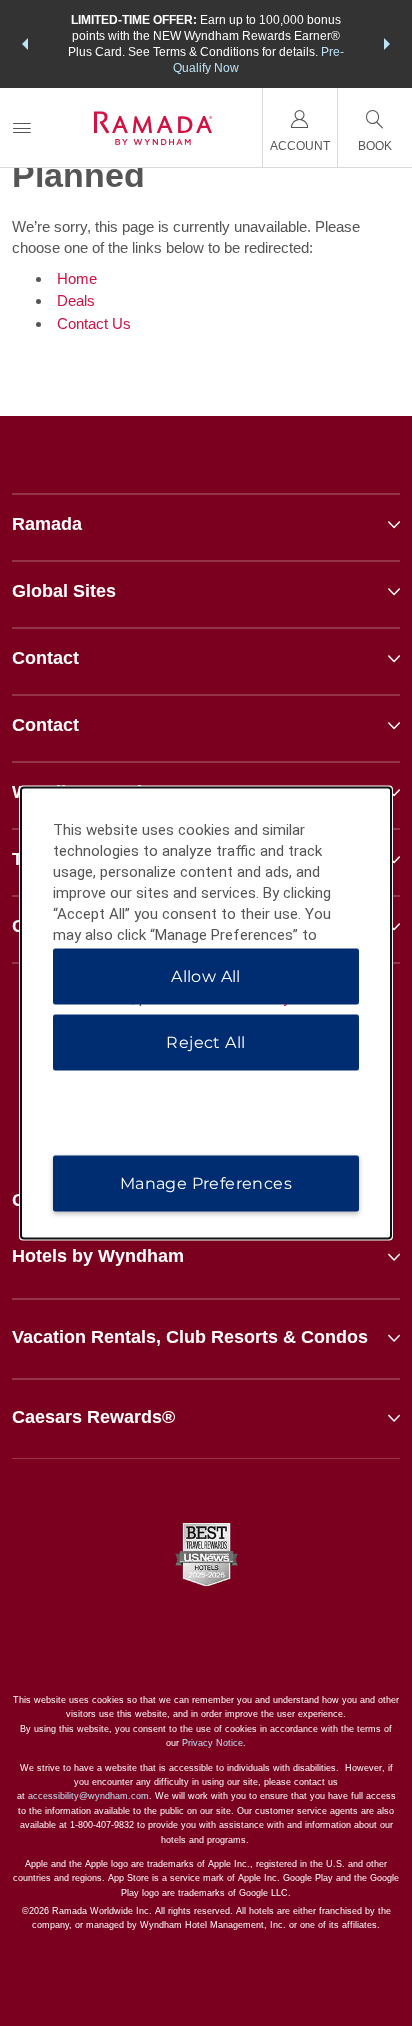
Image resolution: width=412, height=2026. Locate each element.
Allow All (206, 976)
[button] (25, 44)
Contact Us (94, 323)
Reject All (205, 1042)
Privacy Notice (212, 1743)
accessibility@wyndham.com (88, 1796)
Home (77, 278)
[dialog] (206, 1013)
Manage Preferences (206, 1183)
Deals (76, 300)
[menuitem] (22, 127)
